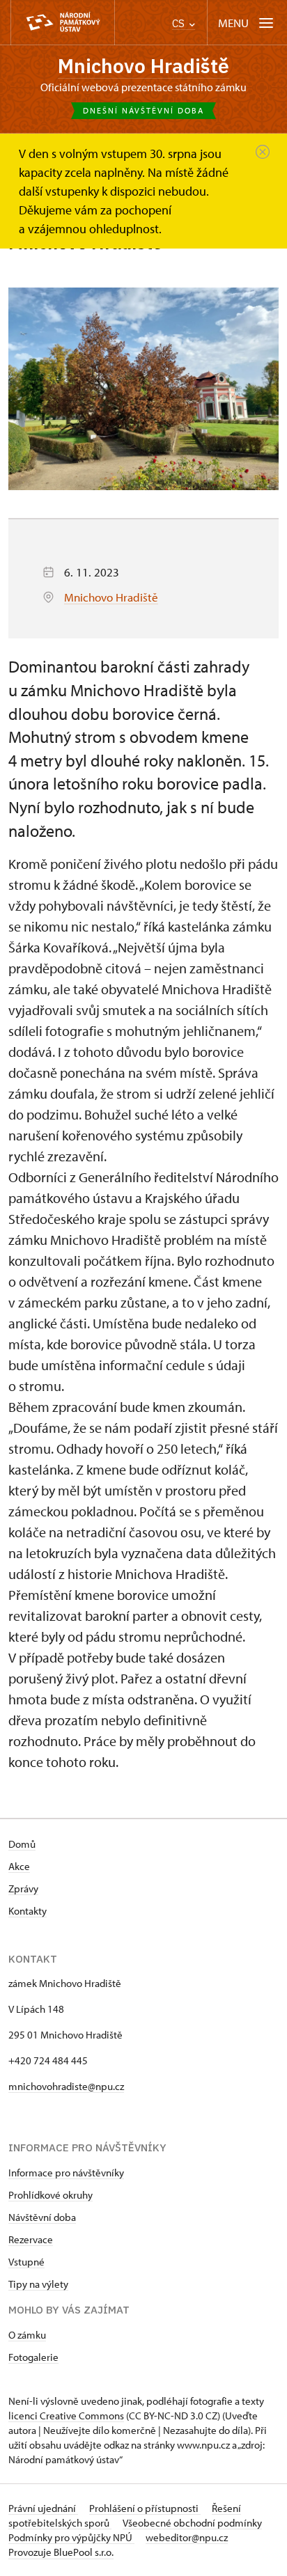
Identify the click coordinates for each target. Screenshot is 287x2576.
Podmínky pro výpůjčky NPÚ (71, 2537)
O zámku (27, 2335)
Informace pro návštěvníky (66, 2173)
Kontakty (28, 1911)
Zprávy (23, 1888)
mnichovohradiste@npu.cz (66, 2086)
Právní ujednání (43, 2508)
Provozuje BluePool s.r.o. (61, 2552)
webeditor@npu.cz (187, 2537)
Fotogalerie (33, 2357)
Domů (22, 1844)
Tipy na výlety (38, 2284)
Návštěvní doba (42, 2217)
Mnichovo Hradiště (143, 66)
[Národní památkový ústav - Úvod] (63, 23)
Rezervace (31, 2239)
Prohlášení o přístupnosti (145, 2508)
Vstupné (26, 2262)
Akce (19, 1866)
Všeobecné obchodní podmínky (192, 2523)
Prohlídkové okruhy (51, 2195)
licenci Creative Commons (66, 2416)
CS (180, 23)
